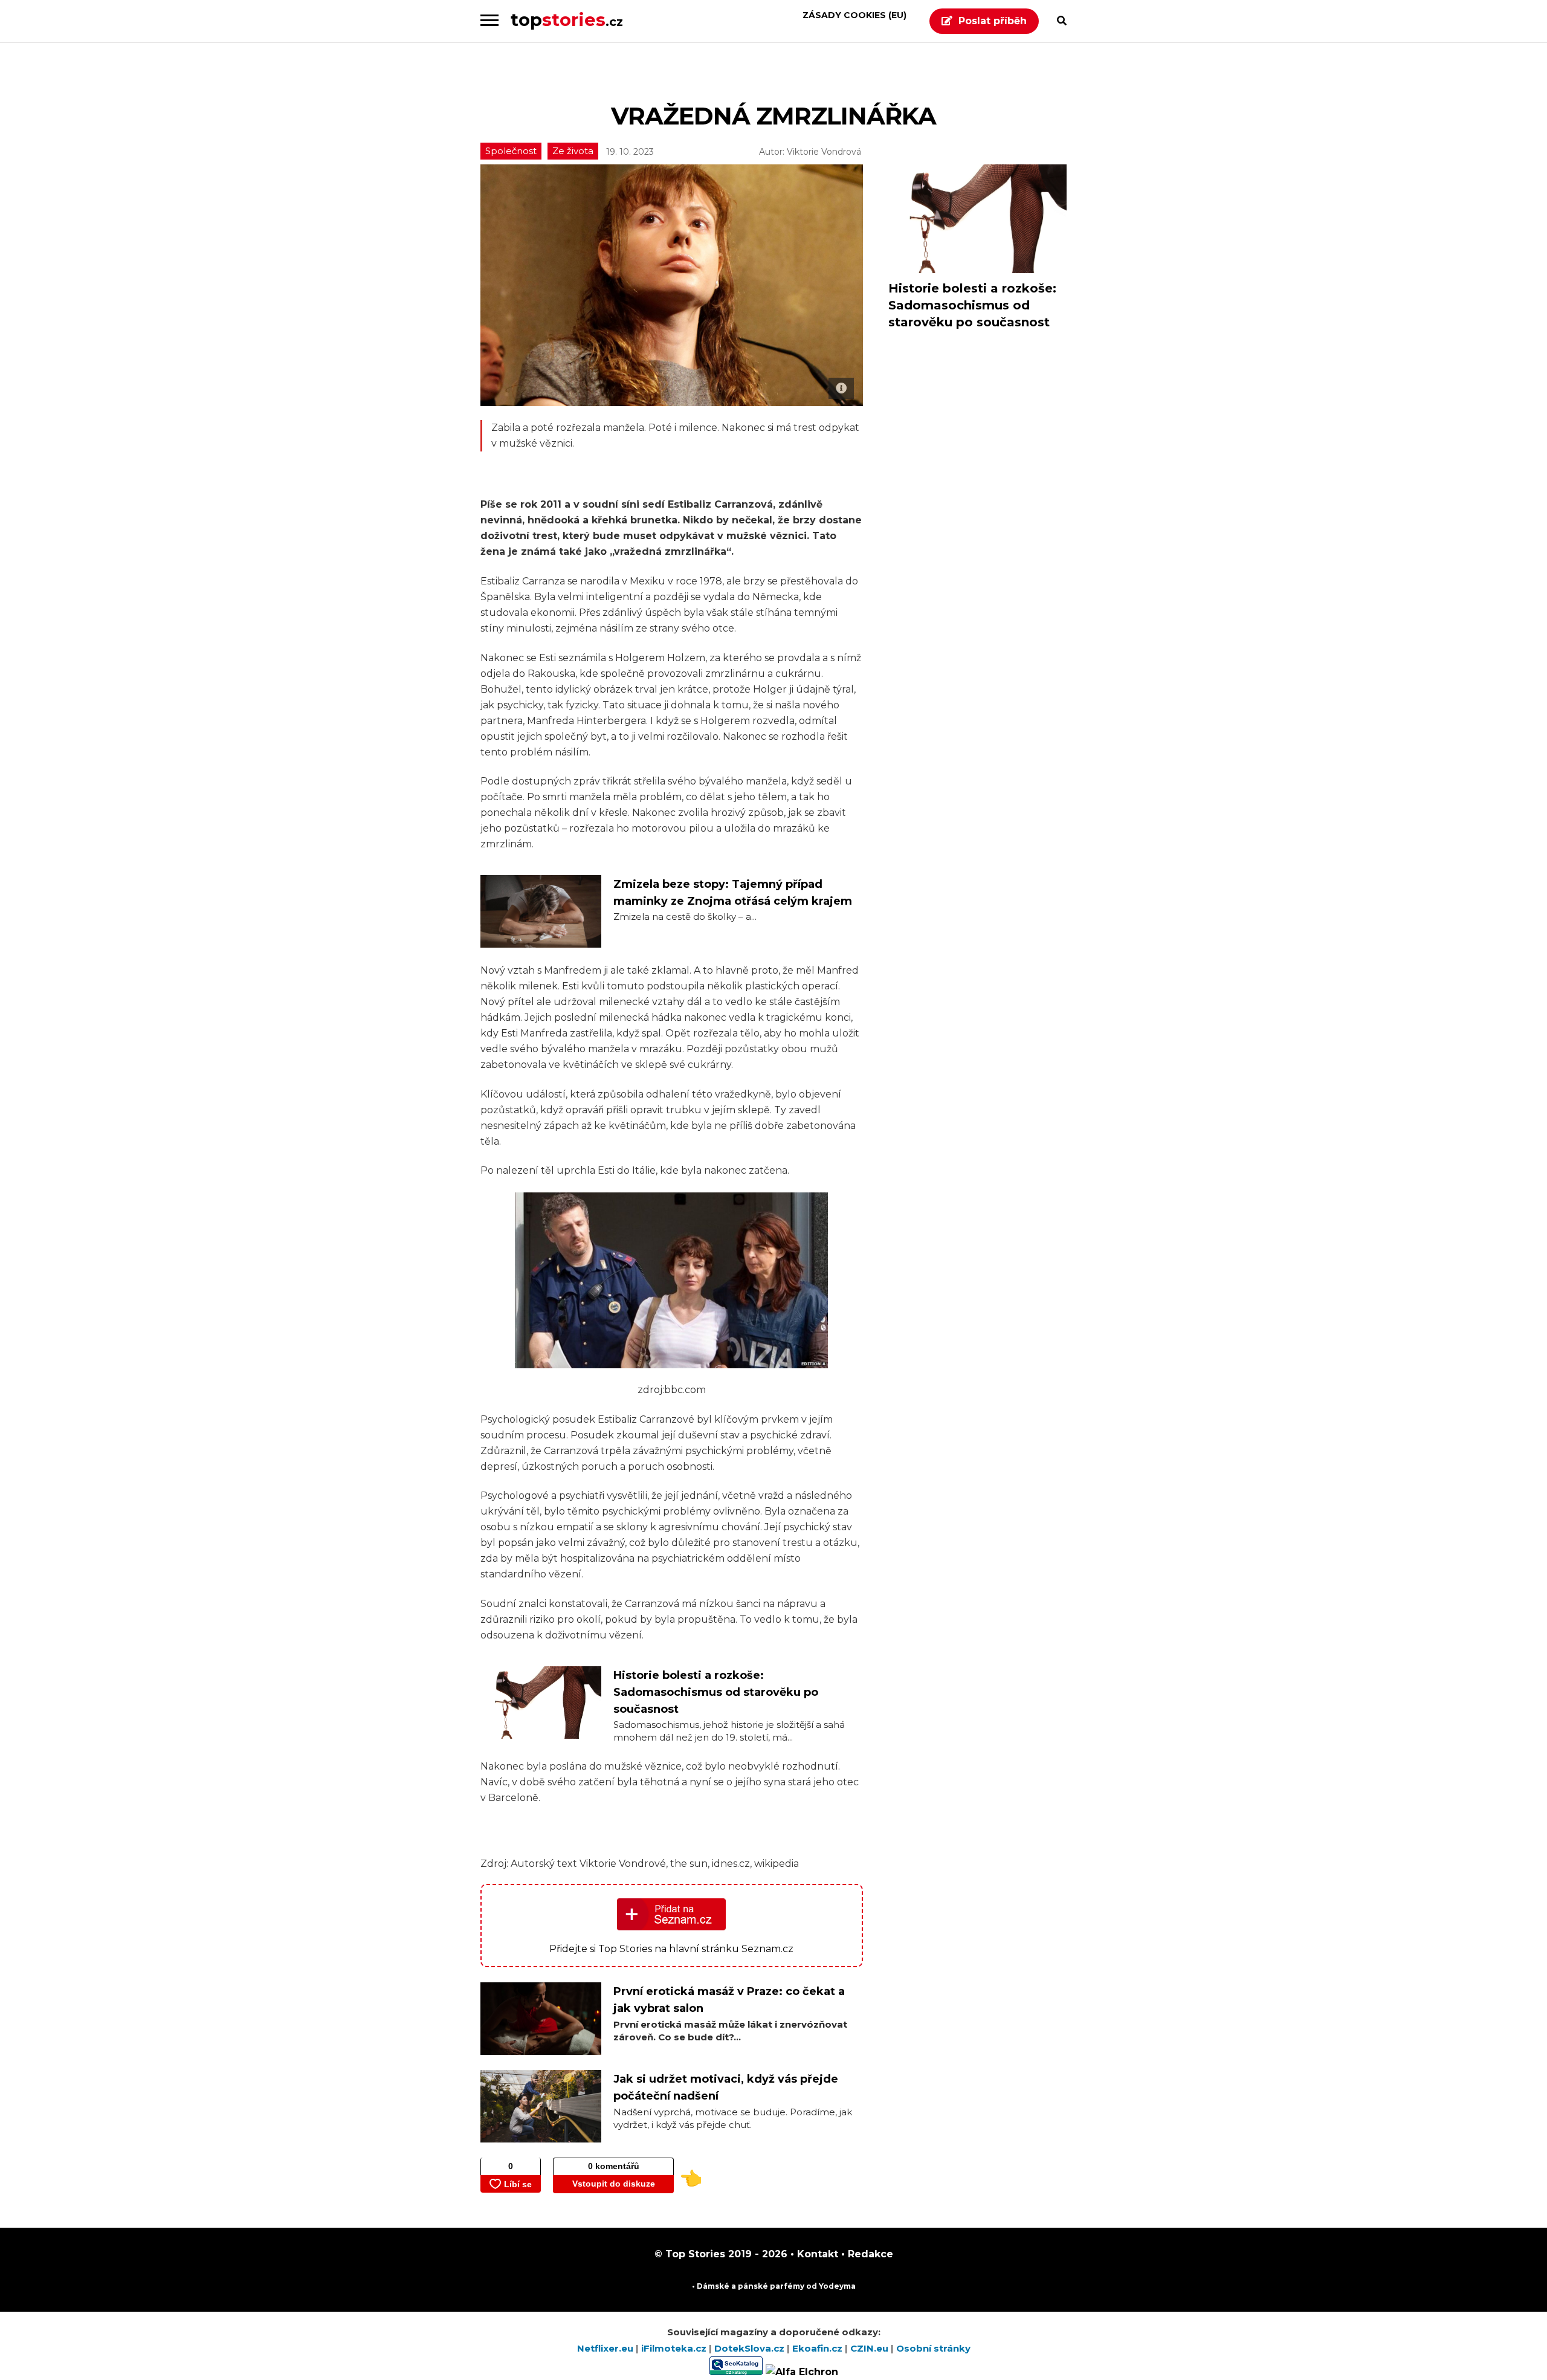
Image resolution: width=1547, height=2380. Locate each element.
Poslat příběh (993, 21)
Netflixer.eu (606, 2348)
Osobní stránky (933, 2348)
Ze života (573, 151)
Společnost (511, 151)
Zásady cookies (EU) (854, 15)
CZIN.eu (870, 2348)
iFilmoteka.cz (675, 2348)
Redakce (869, 2254)
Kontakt (816, 2254)
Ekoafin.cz (819, 2348)
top (567, 20)
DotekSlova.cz (751, 2348)
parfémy (787, 2286)
